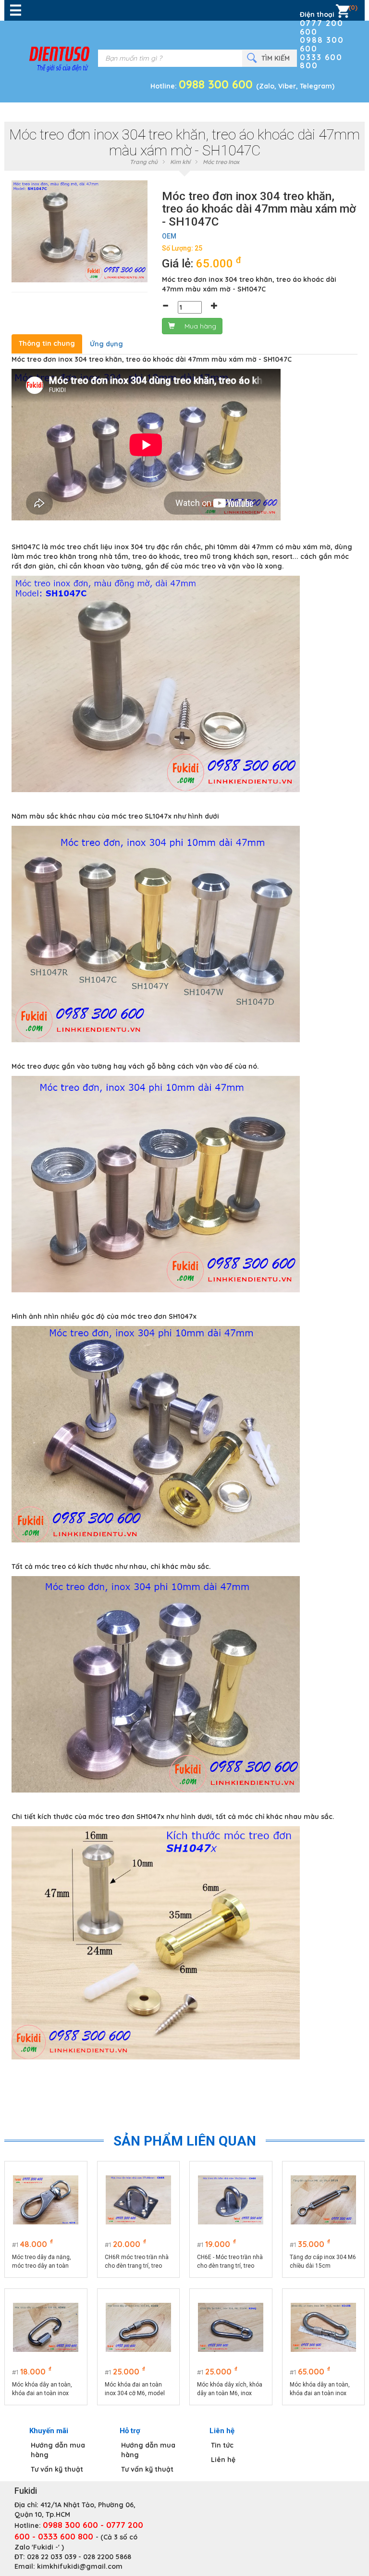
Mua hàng (200, 326)
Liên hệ (223, 2460)
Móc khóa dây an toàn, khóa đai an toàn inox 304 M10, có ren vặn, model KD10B (320, 2389)
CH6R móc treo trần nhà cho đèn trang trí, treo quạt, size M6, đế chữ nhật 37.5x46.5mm (137, 2262)
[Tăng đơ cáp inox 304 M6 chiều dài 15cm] (323, 2200)
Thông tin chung (47, 343)
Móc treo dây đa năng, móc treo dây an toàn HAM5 (42, 2262)
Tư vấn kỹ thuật (57, 2469)
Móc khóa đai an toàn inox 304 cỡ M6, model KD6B (135, 2389)
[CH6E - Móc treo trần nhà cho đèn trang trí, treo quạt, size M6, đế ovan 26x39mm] (231, 2200)
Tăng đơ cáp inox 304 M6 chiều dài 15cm (323, 2261)
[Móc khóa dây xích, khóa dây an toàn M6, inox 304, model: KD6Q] (231, 2327)
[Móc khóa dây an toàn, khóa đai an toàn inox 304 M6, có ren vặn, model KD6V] (46, 2327)
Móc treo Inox (221, 162)
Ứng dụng (106, 344)
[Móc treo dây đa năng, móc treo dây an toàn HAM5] (46, 2200)
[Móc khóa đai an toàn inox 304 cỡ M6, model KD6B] (138, 2327)
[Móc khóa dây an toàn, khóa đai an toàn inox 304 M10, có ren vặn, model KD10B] (323, 2327)
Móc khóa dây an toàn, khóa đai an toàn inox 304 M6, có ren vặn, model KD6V (42, 2389)
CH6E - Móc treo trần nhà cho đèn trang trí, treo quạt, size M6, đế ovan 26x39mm (230, 2262)
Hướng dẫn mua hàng (58, 2450)
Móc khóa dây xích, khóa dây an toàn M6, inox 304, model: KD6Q (230, 2389)
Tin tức (222, 2445)
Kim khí (180, 162)
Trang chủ (144, 162)
